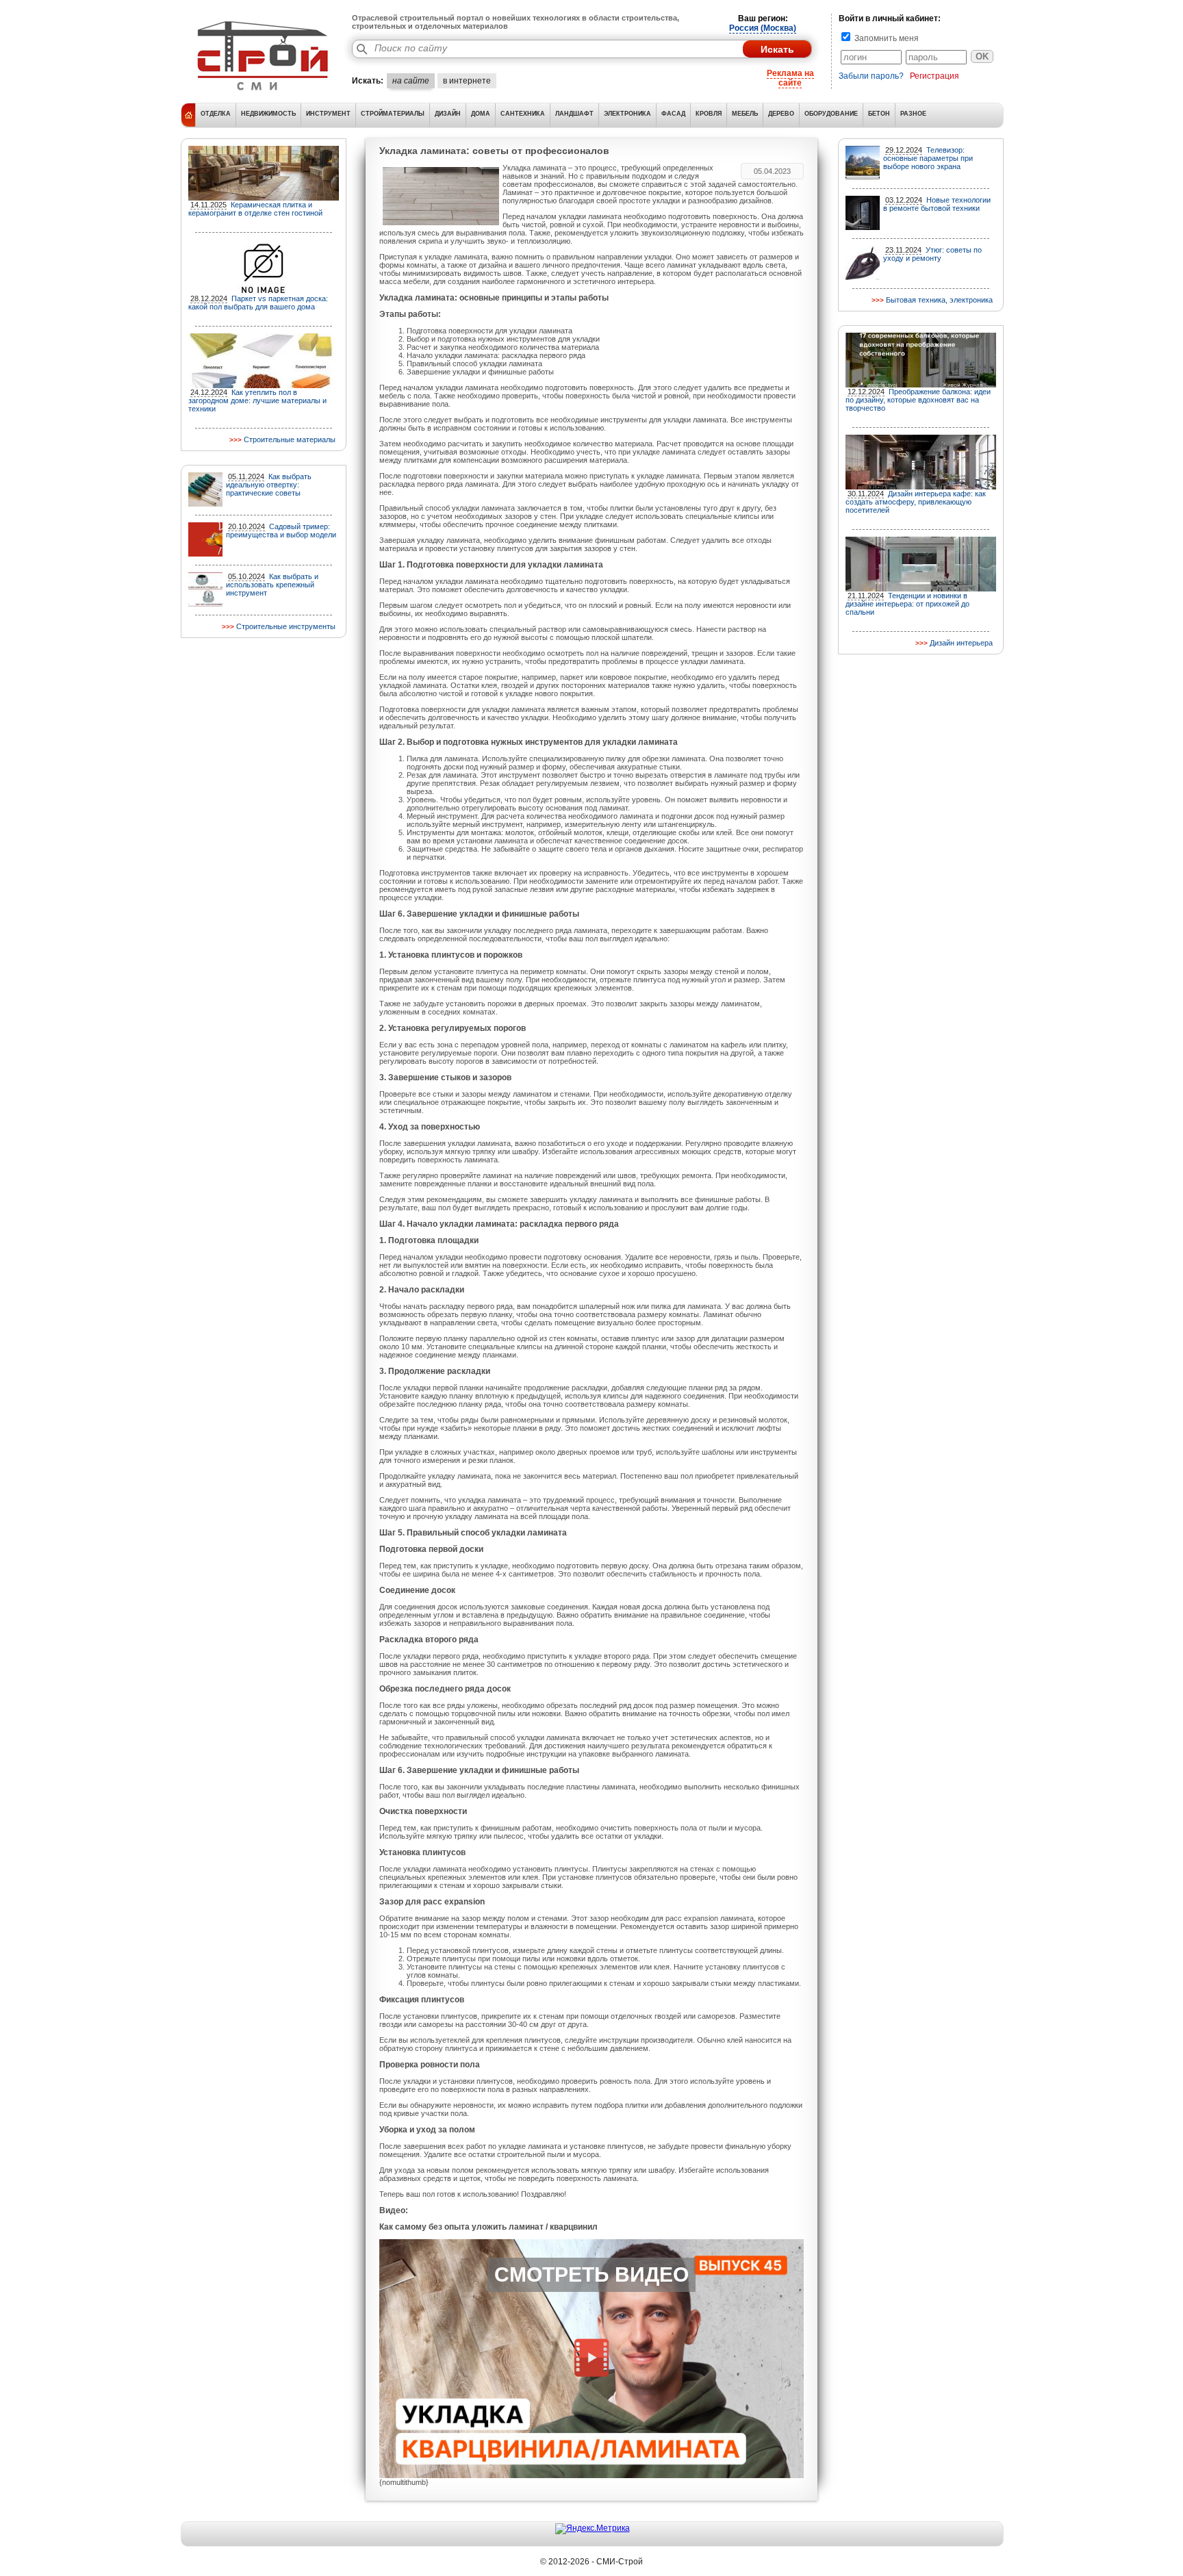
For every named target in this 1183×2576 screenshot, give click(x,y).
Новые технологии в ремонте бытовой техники (937, 204)
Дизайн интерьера (961, 643)
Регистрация (934, 76)
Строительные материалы (290, 439)
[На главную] (263, 92)
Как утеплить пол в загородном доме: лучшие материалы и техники (257, 400)
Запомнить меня (886, 38)
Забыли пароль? (871, 76)
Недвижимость (268, 114)
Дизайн (448, 114)
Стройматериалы (393, 114)
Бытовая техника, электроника (939, 300)
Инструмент (328, 114)
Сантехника (523, 114)
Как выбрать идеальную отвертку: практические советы (269, 485)
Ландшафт (574, 114)
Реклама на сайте (790, 78)
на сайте (411, 81)
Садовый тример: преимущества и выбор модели (281, 531)
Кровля (709, 114)
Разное (913, 114)
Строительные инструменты (286, 626)
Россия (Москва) (763, 28)
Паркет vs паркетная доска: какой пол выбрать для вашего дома (258, 303)
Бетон (879, 114)
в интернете (467, 81)
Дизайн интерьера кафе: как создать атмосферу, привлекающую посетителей (916, 502)
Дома (481, 114)
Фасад (673, 114)
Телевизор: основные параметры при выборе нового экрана (928, 158)
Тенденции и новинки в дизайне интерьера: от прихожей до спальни (907, 604)
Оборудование (831, 114)
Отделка (216, 114)
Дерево (781, 114)
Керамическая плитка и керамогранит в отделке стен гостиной (255, 209)
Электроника (627, 114)
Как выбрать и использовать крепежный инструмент (272, 585)
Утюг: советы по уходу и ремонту (932, 254)
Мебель (745, 114)
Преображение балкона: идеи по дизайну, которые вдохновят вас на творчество (918, 400)
